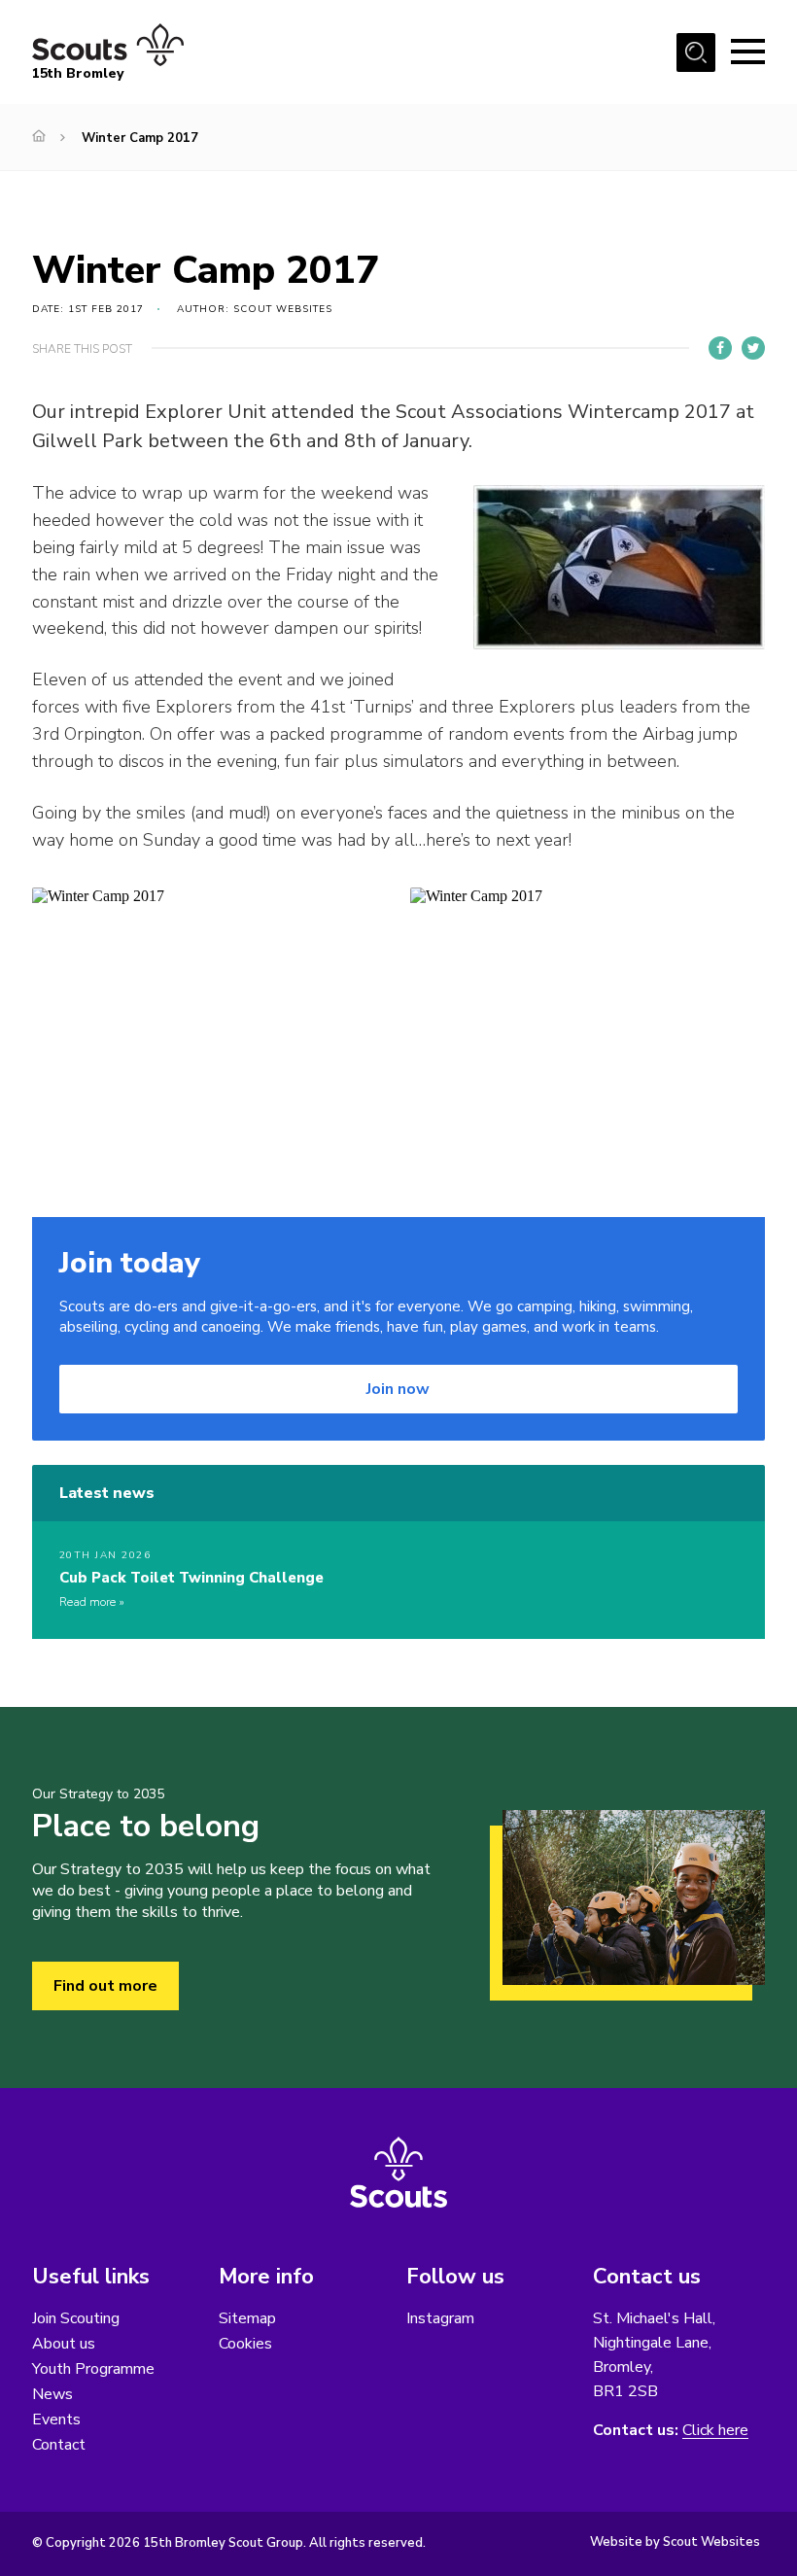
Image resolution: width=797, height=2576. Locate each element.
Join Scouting (76, 2318)
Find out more (105, 1986)
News (52, 2394)
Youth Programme (93, 2369)
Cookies (245, 2344)
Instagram (440, 2318)
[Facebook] (720, 348)
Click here (715, 2431)
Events (56, 2419)
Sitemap (247, 2318)
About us (64, 2344)
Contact (59, 2445)
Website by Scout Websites (675, 2542)
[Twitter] (753, 348)
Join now (398, 1389)
